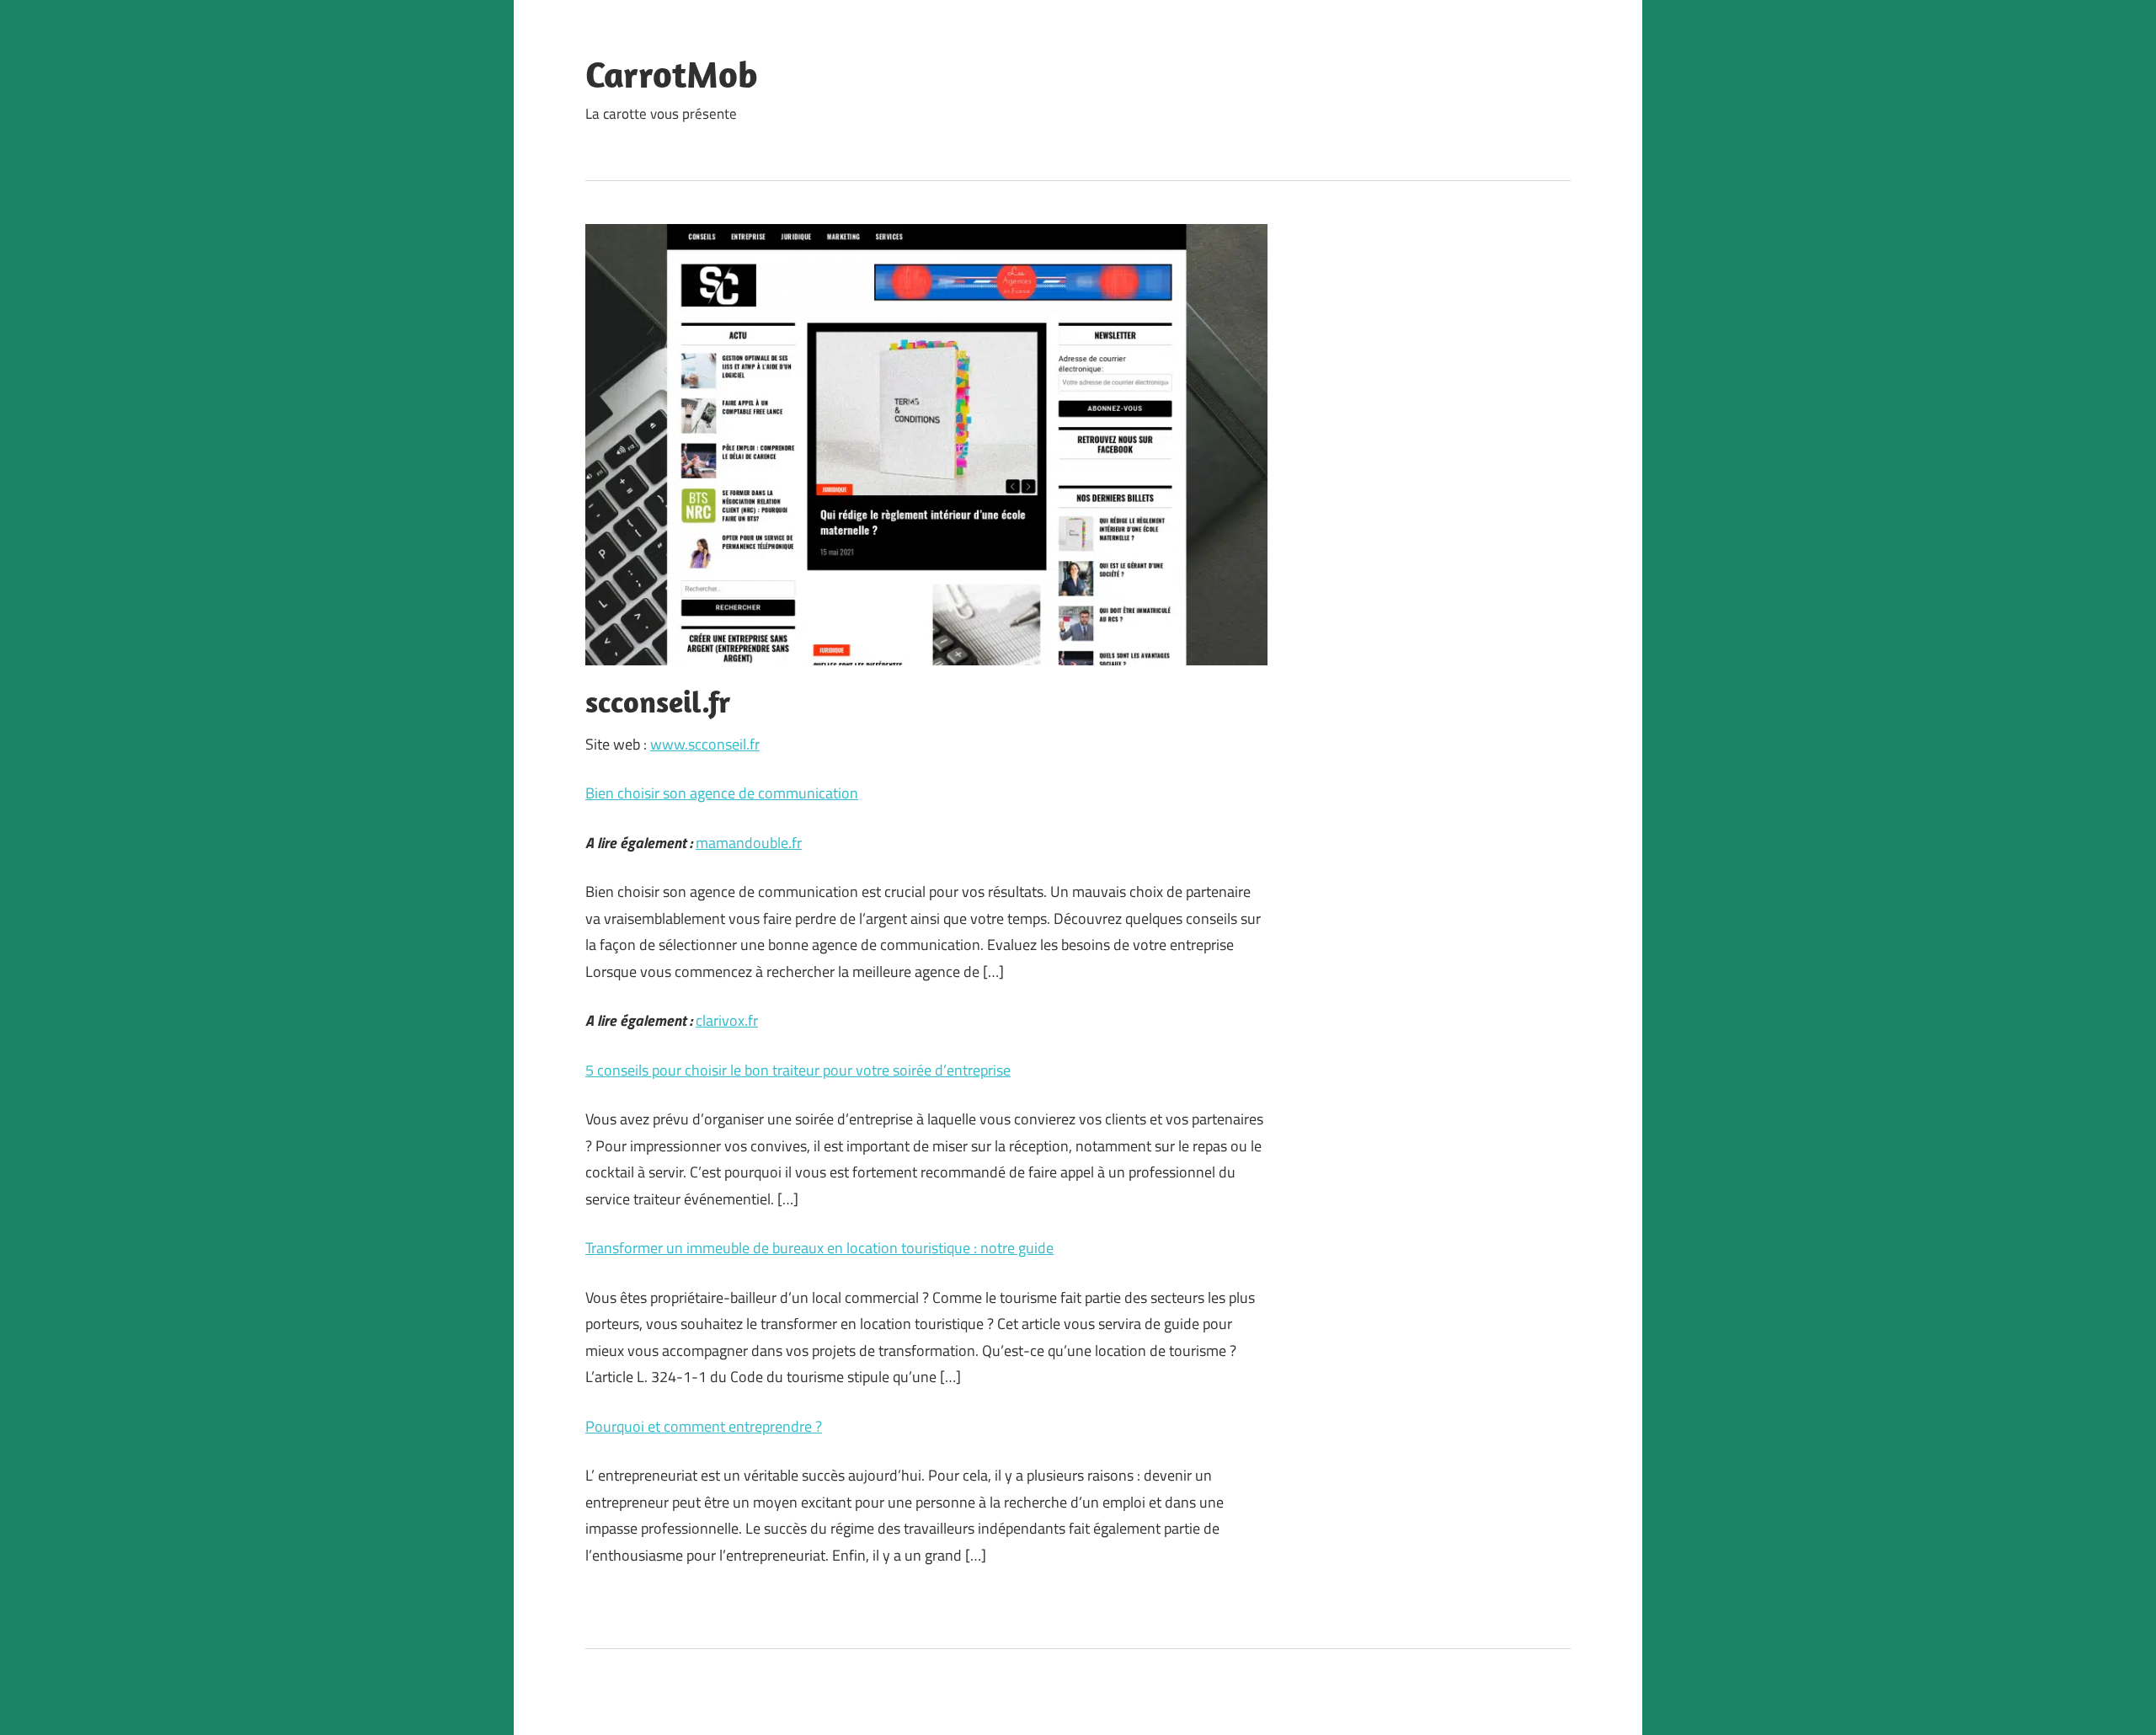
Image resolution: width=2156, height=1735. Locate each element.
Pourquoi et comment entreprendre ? (704, 1426)
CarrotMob (672, 74)
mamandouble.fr (749, 843)
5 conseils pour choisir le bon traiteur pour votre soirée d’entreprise (798, 1070)
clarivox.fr (727, 1020)
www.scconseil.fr (705, 744)
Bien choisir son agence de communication (722, 793)
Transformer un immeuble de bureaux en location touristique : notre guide (819, 1248)
